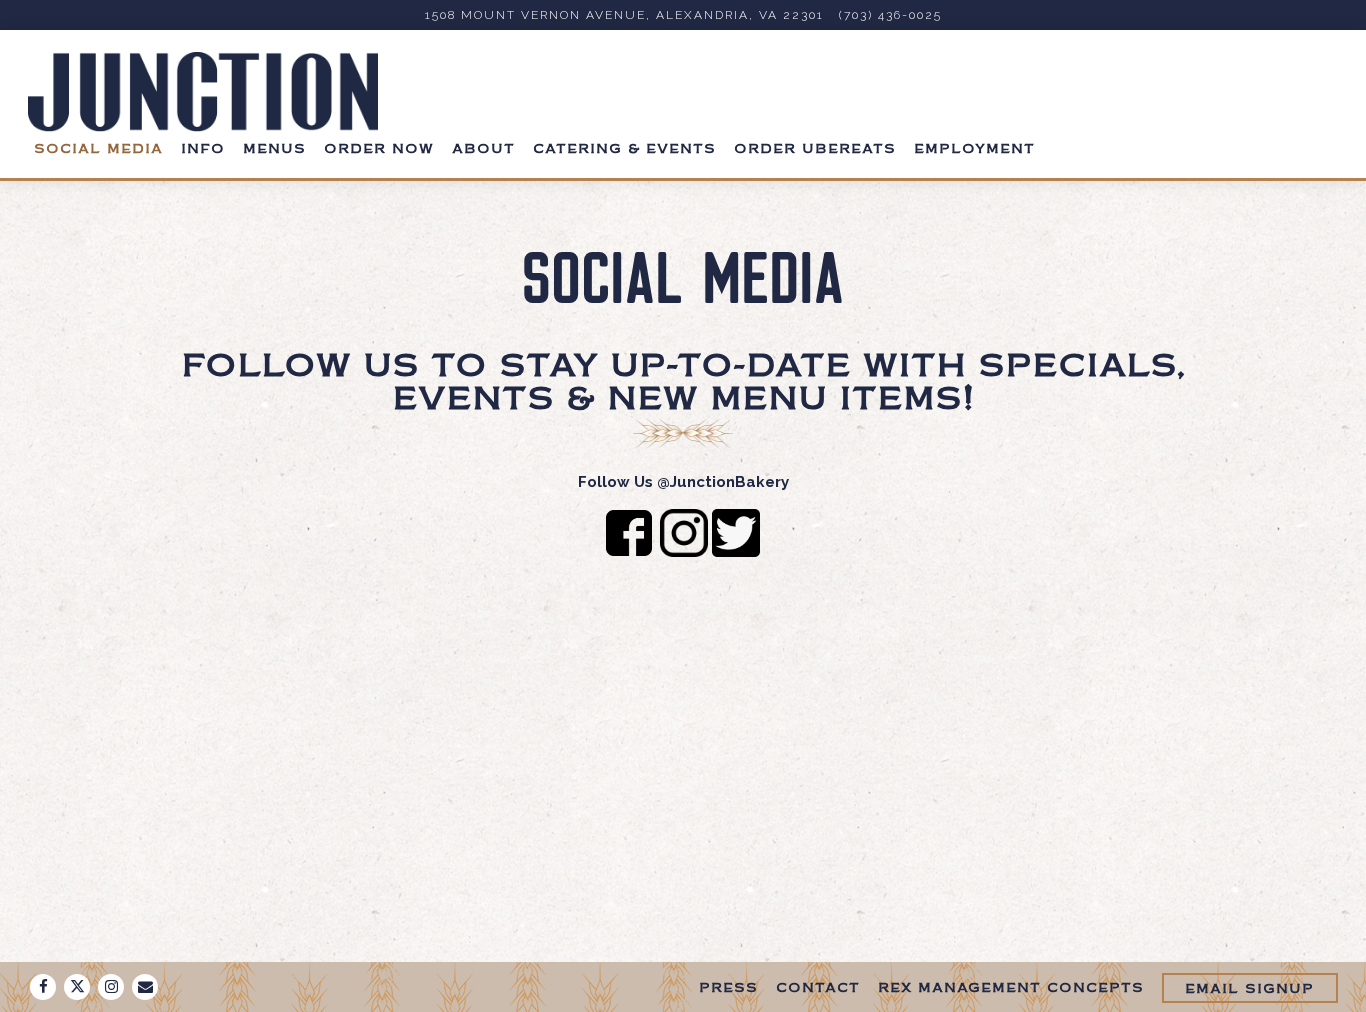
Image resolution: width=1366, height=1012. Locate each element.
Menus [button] (274, 150)
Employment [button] (974, 150)
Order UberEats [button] (815, 150)
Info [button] (203, 150)
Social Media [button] (98, 150)
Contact (818, 989)
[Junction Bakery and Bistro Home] (203, 91)
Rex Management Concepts (1011, 989)
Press (728, 989)
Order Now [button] (379, 150)
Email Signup (1249, 990)
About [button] (483, 150)
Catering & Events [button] (624, 150)
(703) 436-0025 (890, 15)
